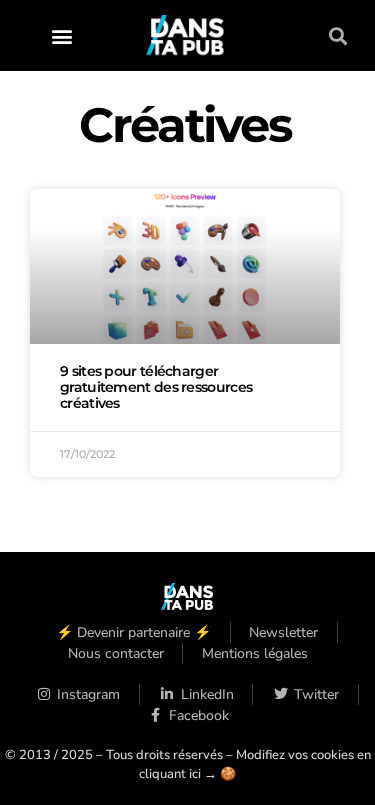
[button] (61, 35)
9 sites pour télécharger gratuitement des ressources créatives (156, 387)
